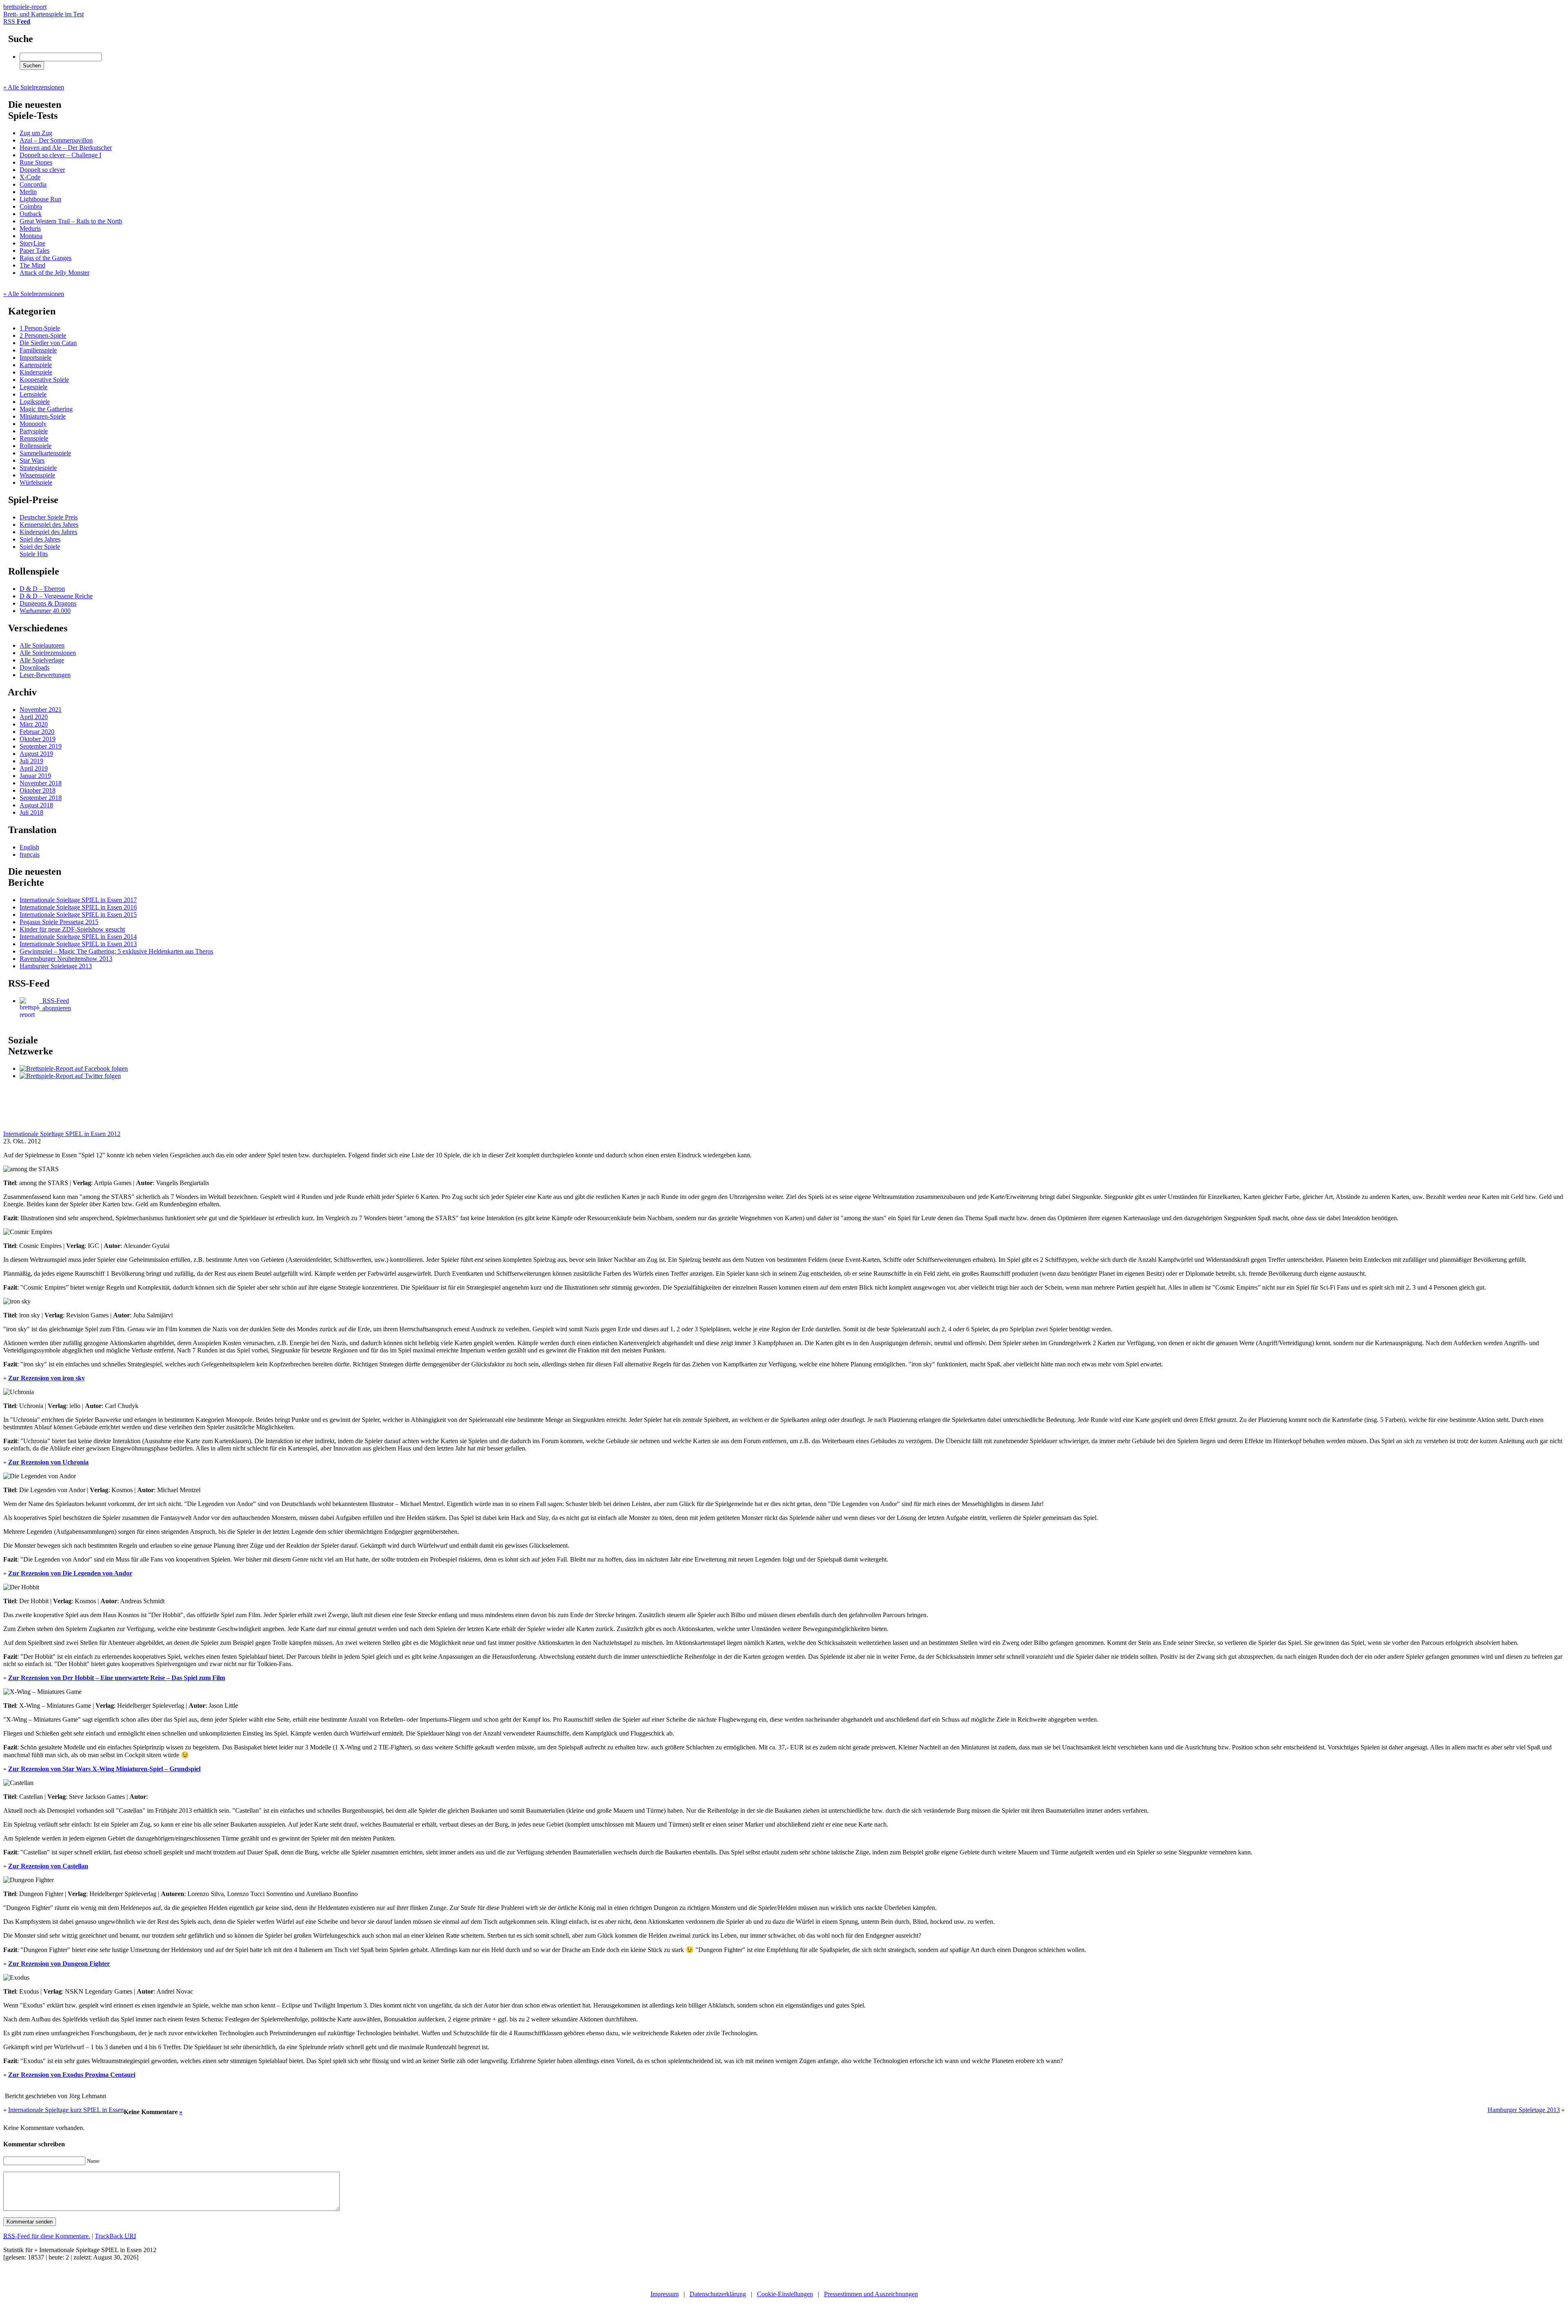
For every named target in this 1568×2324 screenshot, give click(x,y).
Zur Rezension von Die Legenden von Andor (70, 1573)
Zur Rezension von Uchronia (48, 1462)
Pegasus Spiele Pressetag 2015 (59, 922)
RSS (17, 21)
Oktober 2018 (38, 790)
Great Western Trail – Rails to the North (71, 221)
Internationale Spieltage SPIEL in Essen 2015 (78, 915)
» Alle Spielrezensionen (34, 87)
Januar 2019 (35, 776)
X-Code (30, 177)
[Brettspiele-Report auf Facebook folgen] (74, 1068)
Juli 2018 (31, 812)
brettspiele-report (43, 10)
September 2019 (41, 746)
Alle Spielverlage (42, 660)
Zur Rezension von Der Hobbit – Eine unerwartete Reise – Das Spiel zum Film (117, 1678)
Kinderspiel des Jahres (48, 532)
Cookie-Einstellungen (785, 2294)
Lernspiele (33, 394)
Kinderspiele (36, 372)
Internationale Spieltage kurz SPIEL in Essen (66, 2110)
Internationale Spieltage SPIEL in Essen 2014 (78, 937)
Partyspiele (34, 431)
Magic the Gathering (46, 409)
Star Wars (32, 460)
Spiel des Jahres (40, 539)
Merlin (28, 192)
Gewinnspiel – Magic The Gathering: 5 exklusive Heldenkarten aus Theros (116, 951)
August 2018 (36, 805)
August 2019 (36, 754)
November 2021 (41, 710)
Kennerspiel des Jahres (49, 525)
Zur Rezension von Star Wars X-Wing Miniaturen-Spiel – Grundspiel (104, 1769)
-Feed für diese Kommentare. (47, 2236)
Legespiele (33, 387)
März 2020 (34, 724)
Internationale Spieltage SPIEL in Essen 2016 (78, 907)
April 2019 (34, 768)
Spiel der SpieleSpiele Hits (40, 550)
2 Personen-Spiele (43, 335)
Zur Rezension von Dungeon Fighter (59, 1964)
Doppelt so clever (42, 170)
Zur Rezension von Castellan (48, 1866)
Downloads (35, 667)
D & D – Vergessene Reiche (56, 596)
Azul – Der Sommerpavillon (56, 140)
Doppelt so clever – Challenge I (60, 155)
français (30, 855)
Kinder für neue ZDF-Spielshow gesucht (72, 929)
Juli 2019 (31, 761)
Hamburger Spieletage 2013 (56, 966)
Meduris (30, 228)
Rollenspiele (36, 446)
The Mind (32, 265)
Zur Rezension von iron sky (47, 1378)
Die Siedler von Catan (48, 343)
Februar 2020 (37, 732)
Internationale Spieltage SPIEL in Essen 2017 (78, 900)
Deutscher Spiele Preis (49, 517)
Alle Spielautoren (42, 645)
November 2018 (41, 783)
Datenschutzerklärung (718, 2294)
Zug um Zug (36, 133)
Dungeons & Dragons (48, 603)
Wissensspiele (37, 475)
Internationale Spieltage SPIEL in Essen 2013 (78, 944)
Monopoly (33, 424)
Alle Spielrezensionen (48, 653)
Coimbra (31, 206)
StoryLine (32, 243)
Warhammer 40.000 (45, 611)
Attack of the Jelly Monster (55, 273)
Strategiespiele (38, 468)
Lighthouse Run (40, 199)
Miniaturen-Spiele (43, 416)
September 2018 (41, 798)
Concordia (33, 184)
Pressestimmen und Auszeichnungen (871, 2294)
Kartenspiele (36, 365)
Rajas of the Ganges (46, 258)
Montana (31, 236)
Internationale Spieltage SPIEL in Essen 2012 (62, 1134)
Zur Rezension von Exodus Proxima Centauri (72, 2075)
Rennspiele (34, 438)
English (29, 847)
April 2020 (34, 717)
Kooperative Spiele (44, 380)
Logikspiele (35, 402)
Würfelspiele (36, 482)
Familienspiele (38, 350)
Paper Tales (35, 251)
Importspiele (36, 358)
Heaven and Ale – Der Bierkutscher (66, 148)
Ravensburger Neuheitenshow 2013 (66, 959)
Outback (31, 214)
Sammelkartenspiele (45, 453)
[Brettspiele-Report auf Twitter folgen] (70, 1076)
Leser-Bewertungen (45, 675)
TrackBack (115, 2236)
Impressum (665, 2294)
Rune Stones (36, 162)
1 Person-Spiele (40, 328)
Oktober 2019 (38, 739)
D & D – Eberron (42, 589)
